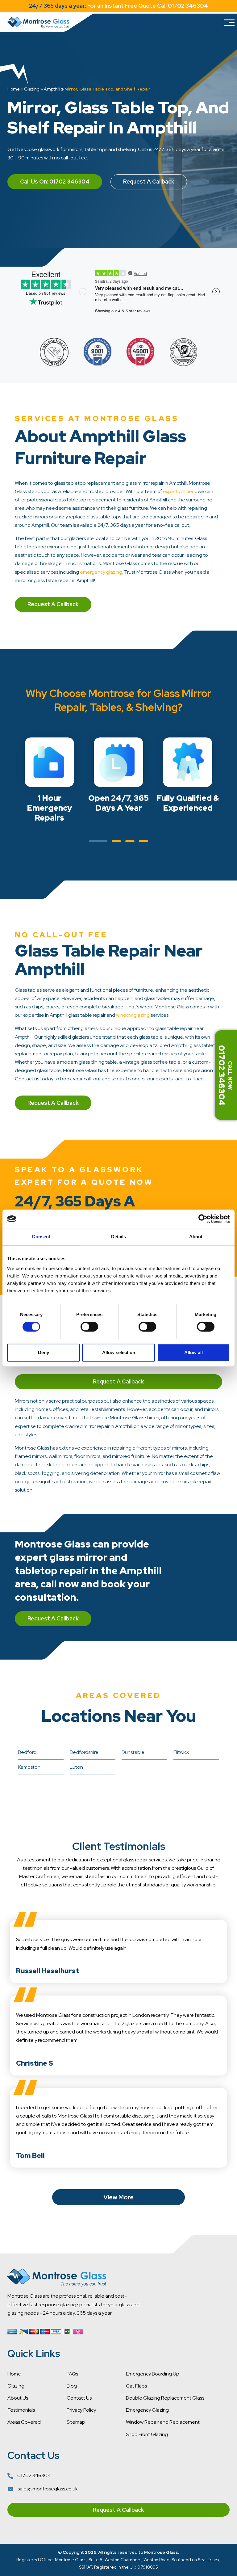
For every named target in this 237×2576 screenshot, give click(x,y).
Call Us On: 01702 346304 (55, 182)
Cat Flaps (136, 2386)
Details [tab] (119, 1237)
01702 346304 (33, 2475)
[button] (98, 841)
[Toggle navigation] (229, 23)
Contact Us (79, 2398)
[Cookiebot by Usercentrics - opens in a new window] (203, 1219)
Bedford (27, 1752)
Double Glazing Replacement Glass (165, 2398)
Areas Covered (24, 2422)
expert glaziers (179, 491)
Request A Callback (149, 182)
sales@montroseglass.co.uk (47, 2489)
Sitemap (76, 2422)
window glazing (133, 1015)
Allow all (193, 1352)
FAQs (72, 2374)
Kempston (29, 1767)
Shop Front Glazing (147, 2434)
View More (118, 2197)
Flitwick (181, 1752)
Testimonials (21, 2410)
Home (14, 89)
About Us (18, 2398)
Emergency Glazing (147, 2410)
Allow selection (119, 1352)
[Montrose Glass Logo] (38, 23)
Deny (44, 1352)
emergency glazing (101, 572)
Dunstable (133, 1752)
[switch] (89, 1327)
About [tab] (196, 1237)
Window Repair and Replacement (163, 2422)
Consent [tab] (41, 1237)
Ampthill (52, 89)
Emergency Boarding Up (153, 2374)
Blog (72, 2386)
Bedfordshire (84, 1752)
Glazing (32, 89)
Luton (76, 1767)
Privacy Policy (81, 2410)
